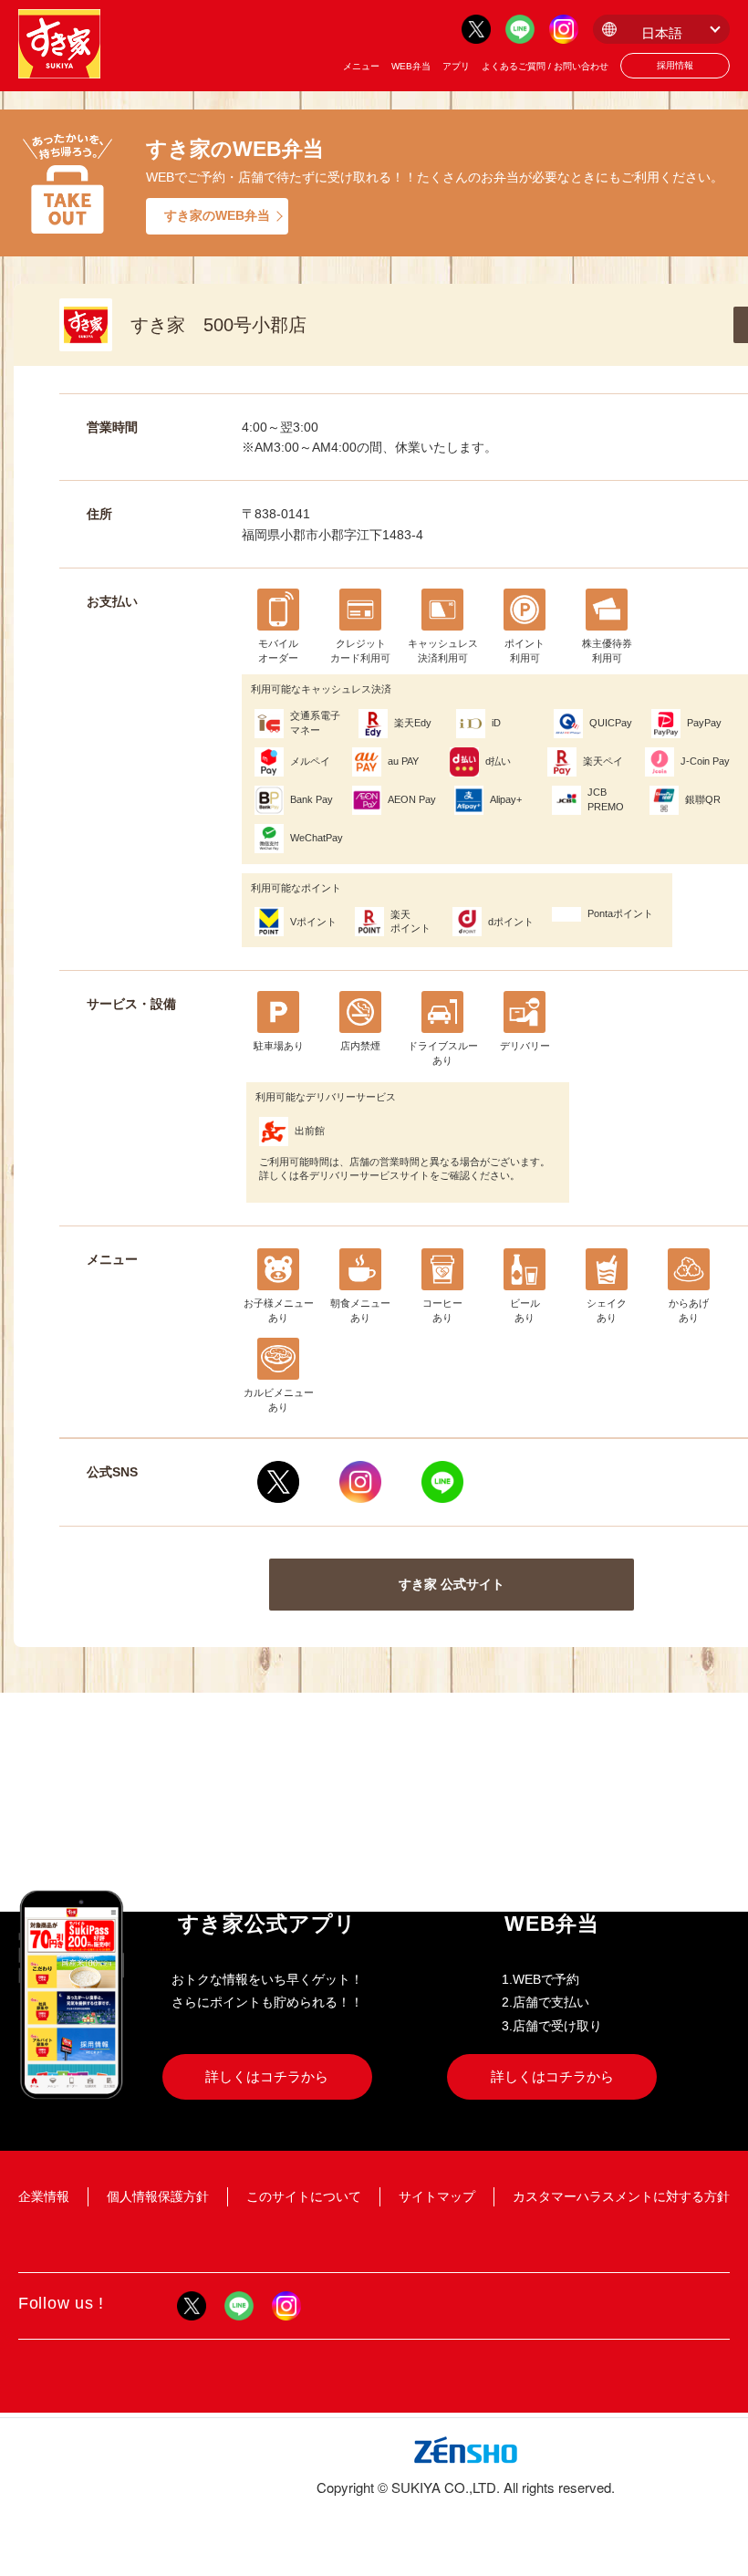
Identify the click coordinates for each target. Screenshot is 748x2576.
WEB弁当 (411, 66)
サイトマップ (437, 2196)
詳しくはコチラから (267, 2076)
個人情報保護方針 (158, 2196)
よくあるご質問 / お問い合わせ (545, 66)
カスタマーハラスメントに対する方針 (621, 2196)
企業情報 (44, 2196)
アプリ (456, 66)
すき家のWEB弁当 (217, 215)
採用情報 (675, 65)
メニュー (361, 66)
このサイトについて (304, 2196)
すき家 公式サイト (452, 1584)
